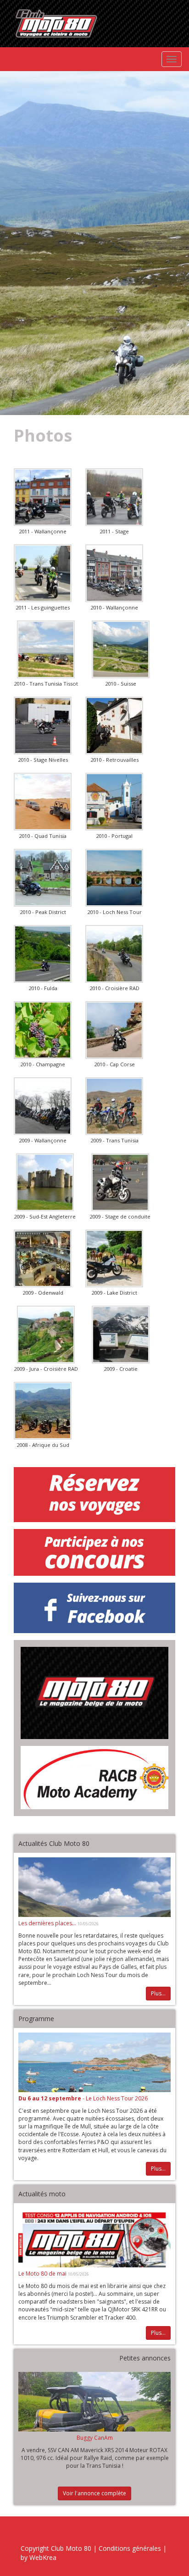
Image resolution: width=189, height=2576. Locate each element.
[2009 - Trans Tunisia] (114, 1106)
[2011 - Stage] (114, 497)
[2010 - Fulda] (43, 954)
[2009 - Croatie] (121, 1335)
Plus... (158, 1993)
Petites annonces (145, 2358)
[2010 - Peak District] (43, 878)
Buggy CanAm (95, 2438)
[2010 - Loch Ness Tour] (114, 878)
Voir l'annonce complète (94, 2493)
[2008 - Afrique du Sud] (43, 1411)
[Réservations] (94, 1495)
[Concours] (94, 1552)
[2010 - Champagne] (43, 1030)
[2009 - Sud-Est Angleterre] (45, 1182)
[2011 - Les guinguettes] (43, 573)
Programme (36, 2019)
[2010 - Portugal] (114, 802)
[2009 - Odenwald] (43, 1258)
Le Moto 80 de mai (43, 2274)
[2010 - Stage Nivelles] (43, 726)
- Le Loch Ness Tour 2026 (83, 2098)
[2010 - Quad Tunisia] (43, 802)
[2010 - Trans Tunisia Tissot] (46, 649)
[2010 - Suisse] (121, 649)
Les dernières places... (48, 1923)
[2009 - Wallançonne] (43, 1106)
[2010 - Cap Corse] (114, 1030)
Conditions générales (130, 2548)
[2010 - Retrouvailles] (114, 726)
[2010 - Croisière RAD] (114, 954)
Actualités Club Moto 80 (54, 1843)
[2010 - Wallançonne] (114, 573)
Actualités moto (42, 2194)
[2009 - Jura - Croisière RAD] (46, 1335)
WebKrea (43, 2557)
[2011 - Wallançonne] (43, 497)
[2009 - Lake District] (114, 1258)
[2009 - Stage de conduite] (120, 1182)
